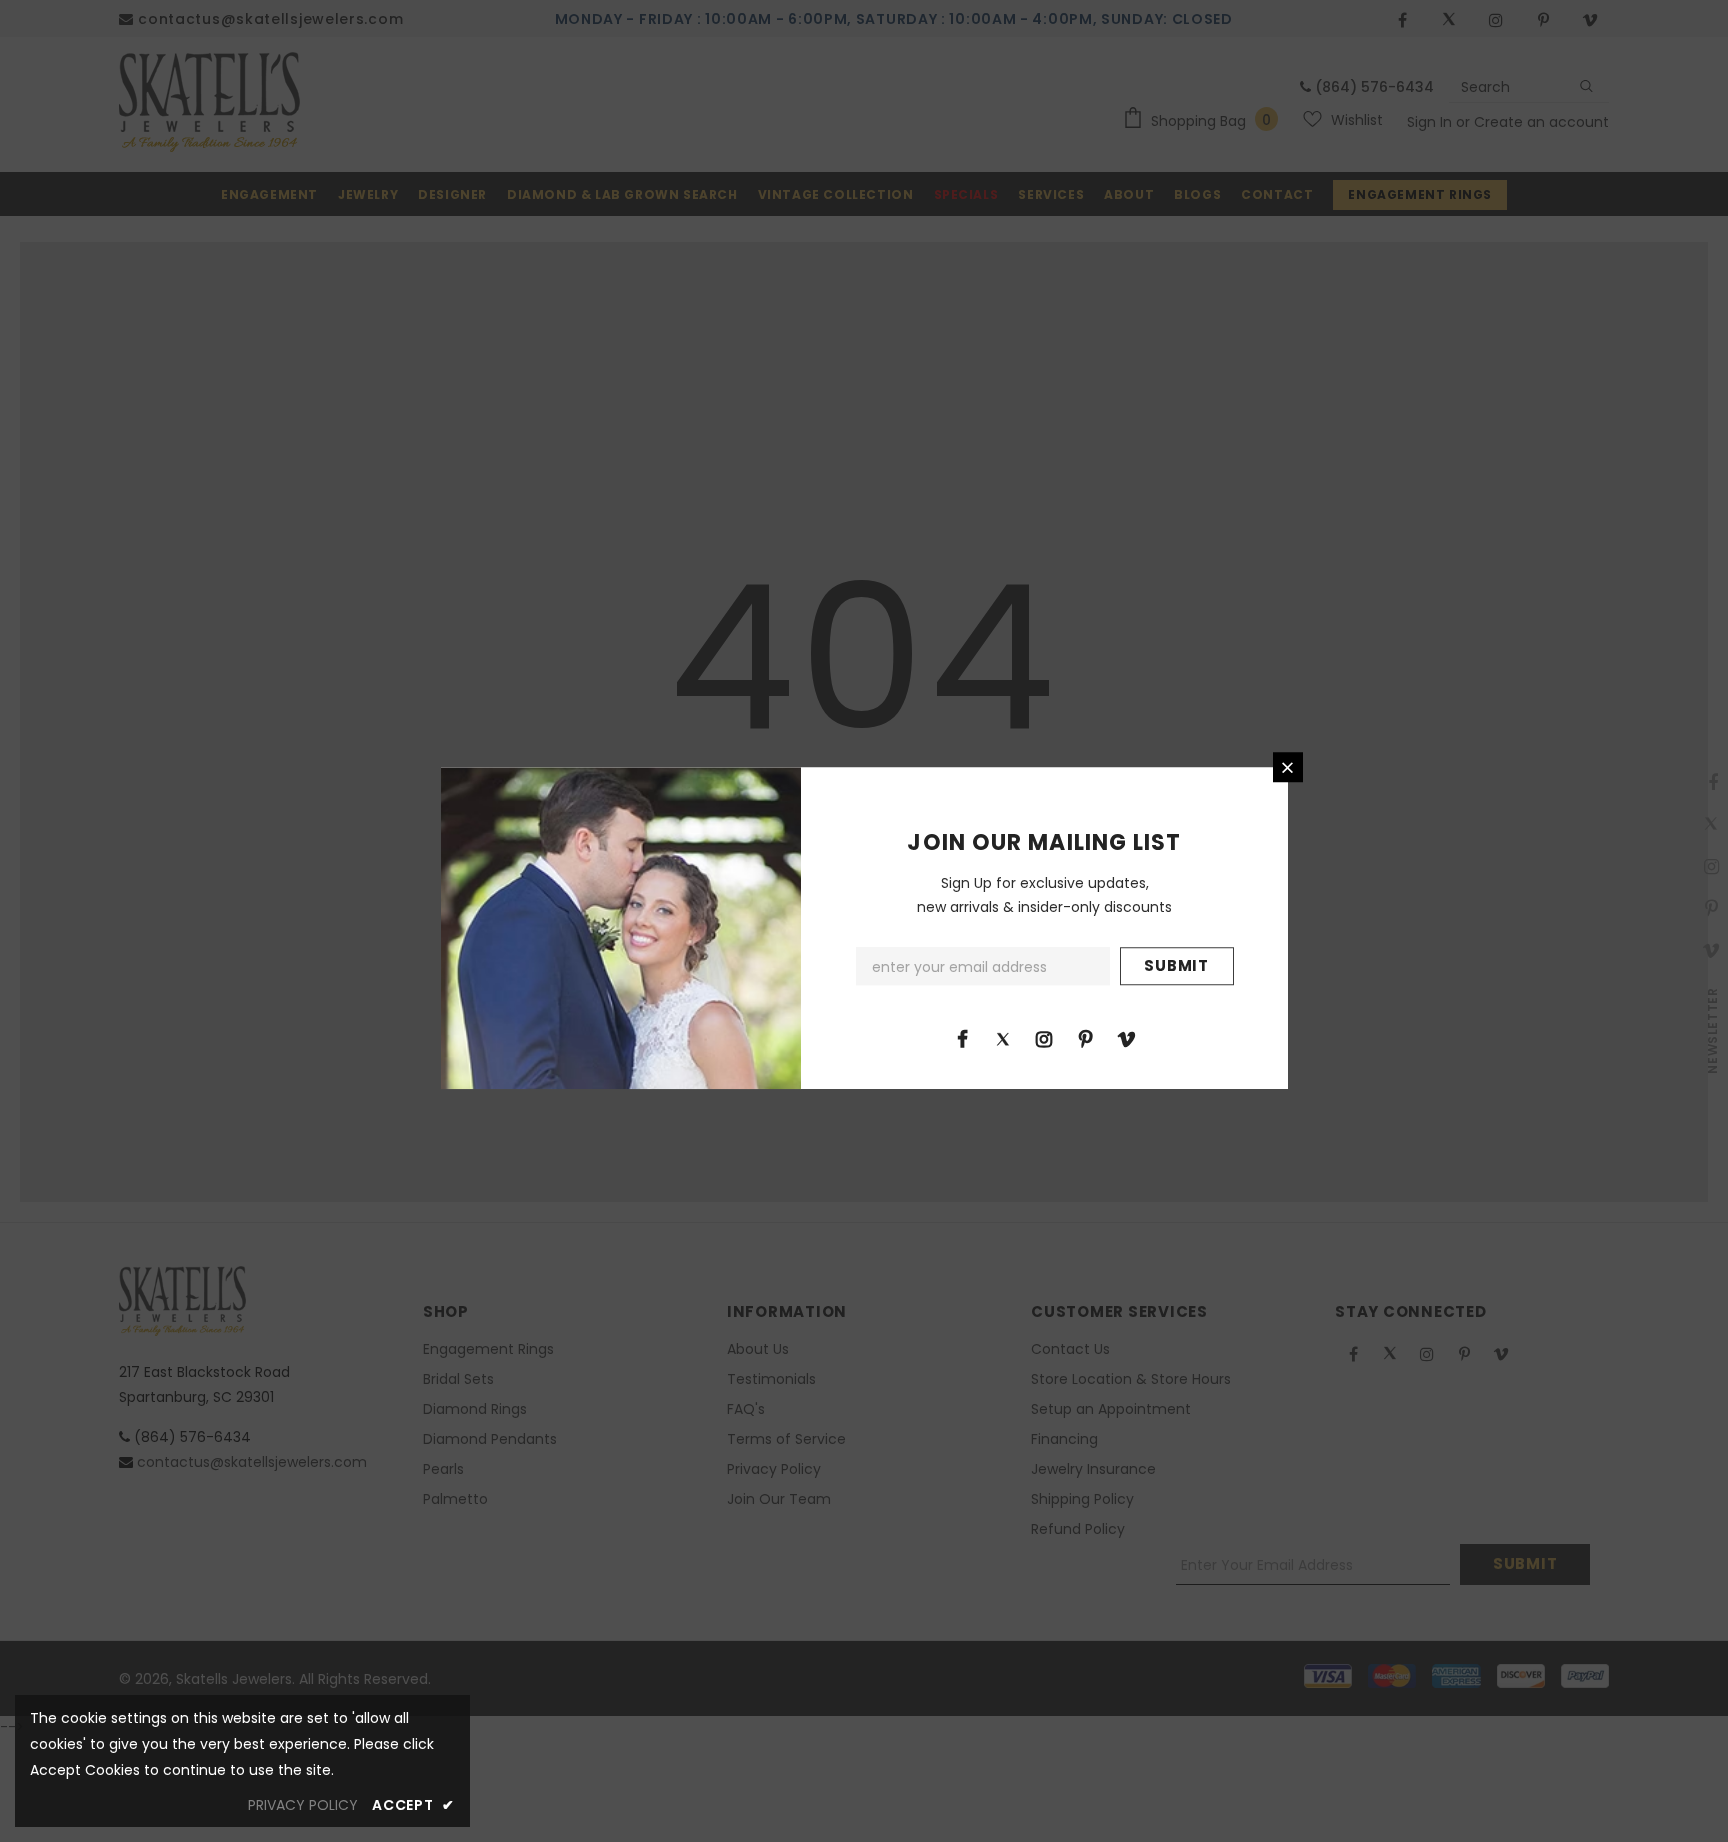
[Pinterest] (1085, 1038)
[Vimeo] (1126, 1038)
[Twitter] (1003, 1038)
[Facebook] (962, 1038)
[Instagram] (1044, 1038)
